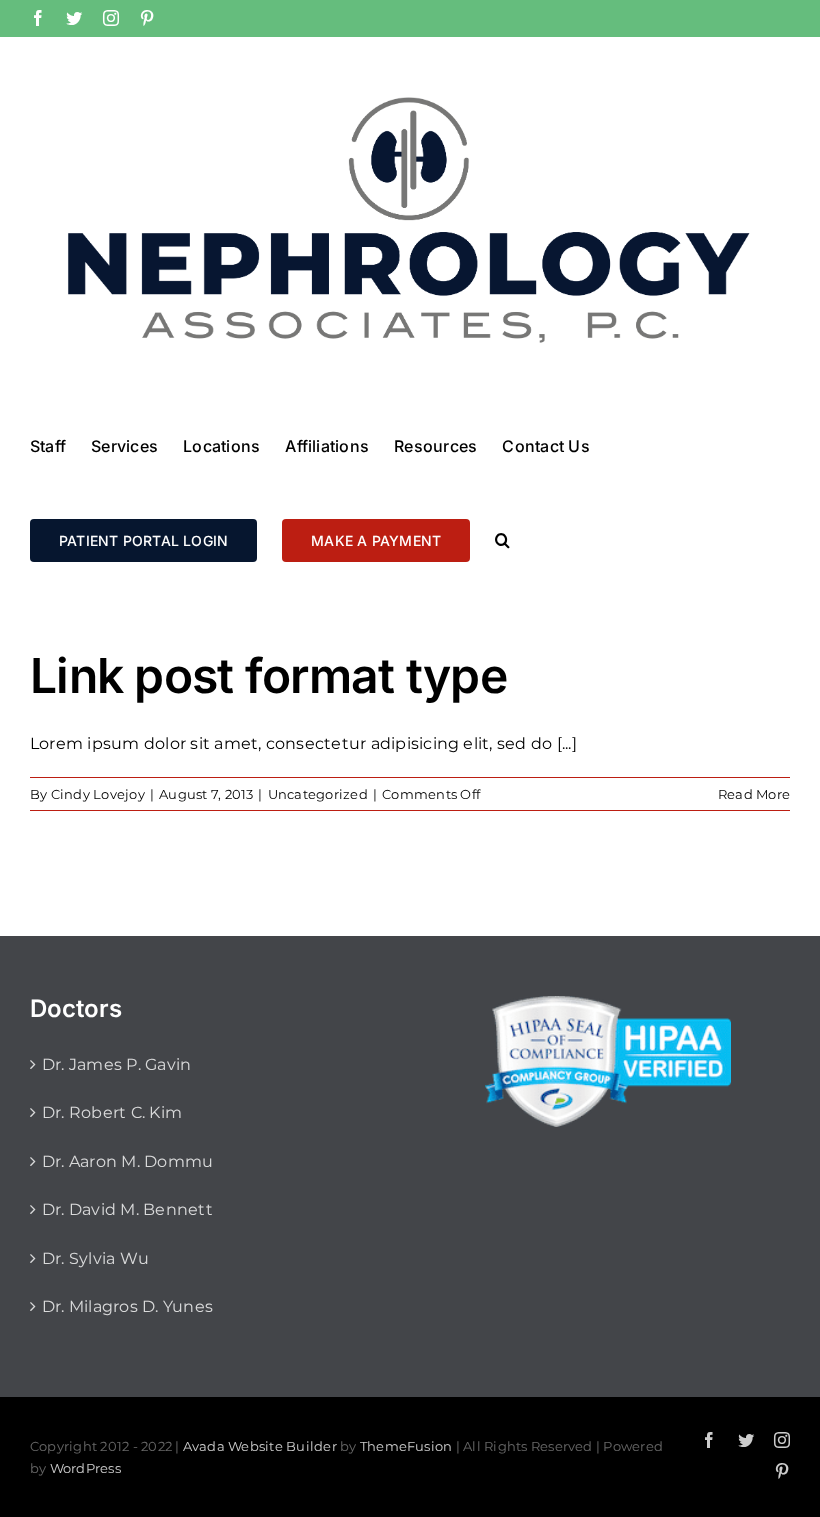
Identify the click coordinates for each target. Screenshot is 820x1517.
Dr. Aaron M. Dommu (127, 1161)
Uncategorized (318, 794)
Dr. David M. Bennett (127, 1209)
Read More (754, 794)
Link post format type (268, 675)
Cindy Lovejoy (98, 794)
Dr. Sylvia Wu (95, 1258)
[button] (502, 539)
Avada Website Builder (260, 1446)
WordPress (85, 1468)
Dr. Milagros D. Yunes (127, 1306)
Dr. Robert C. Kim (112, 1112)
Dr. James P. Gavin (116, 1064)
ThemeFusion (406, 1446)
